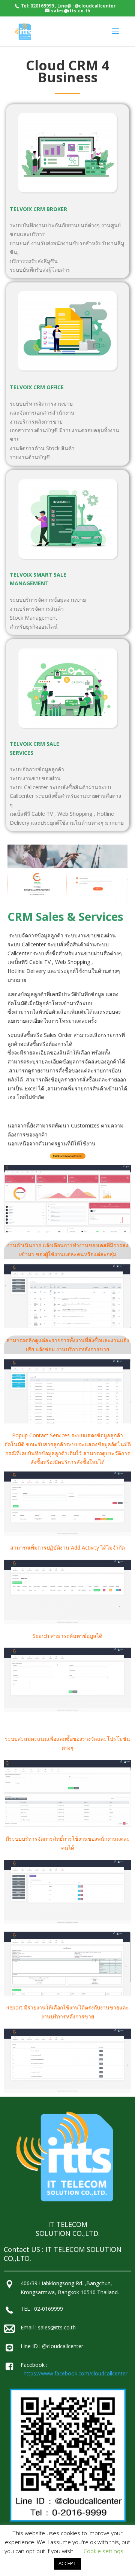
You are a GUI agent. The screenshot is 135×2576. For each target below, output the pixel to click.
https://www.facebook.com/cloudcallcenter (76, 2373)
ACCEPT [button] (67, 2564)
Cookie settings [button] (103, 2551)
